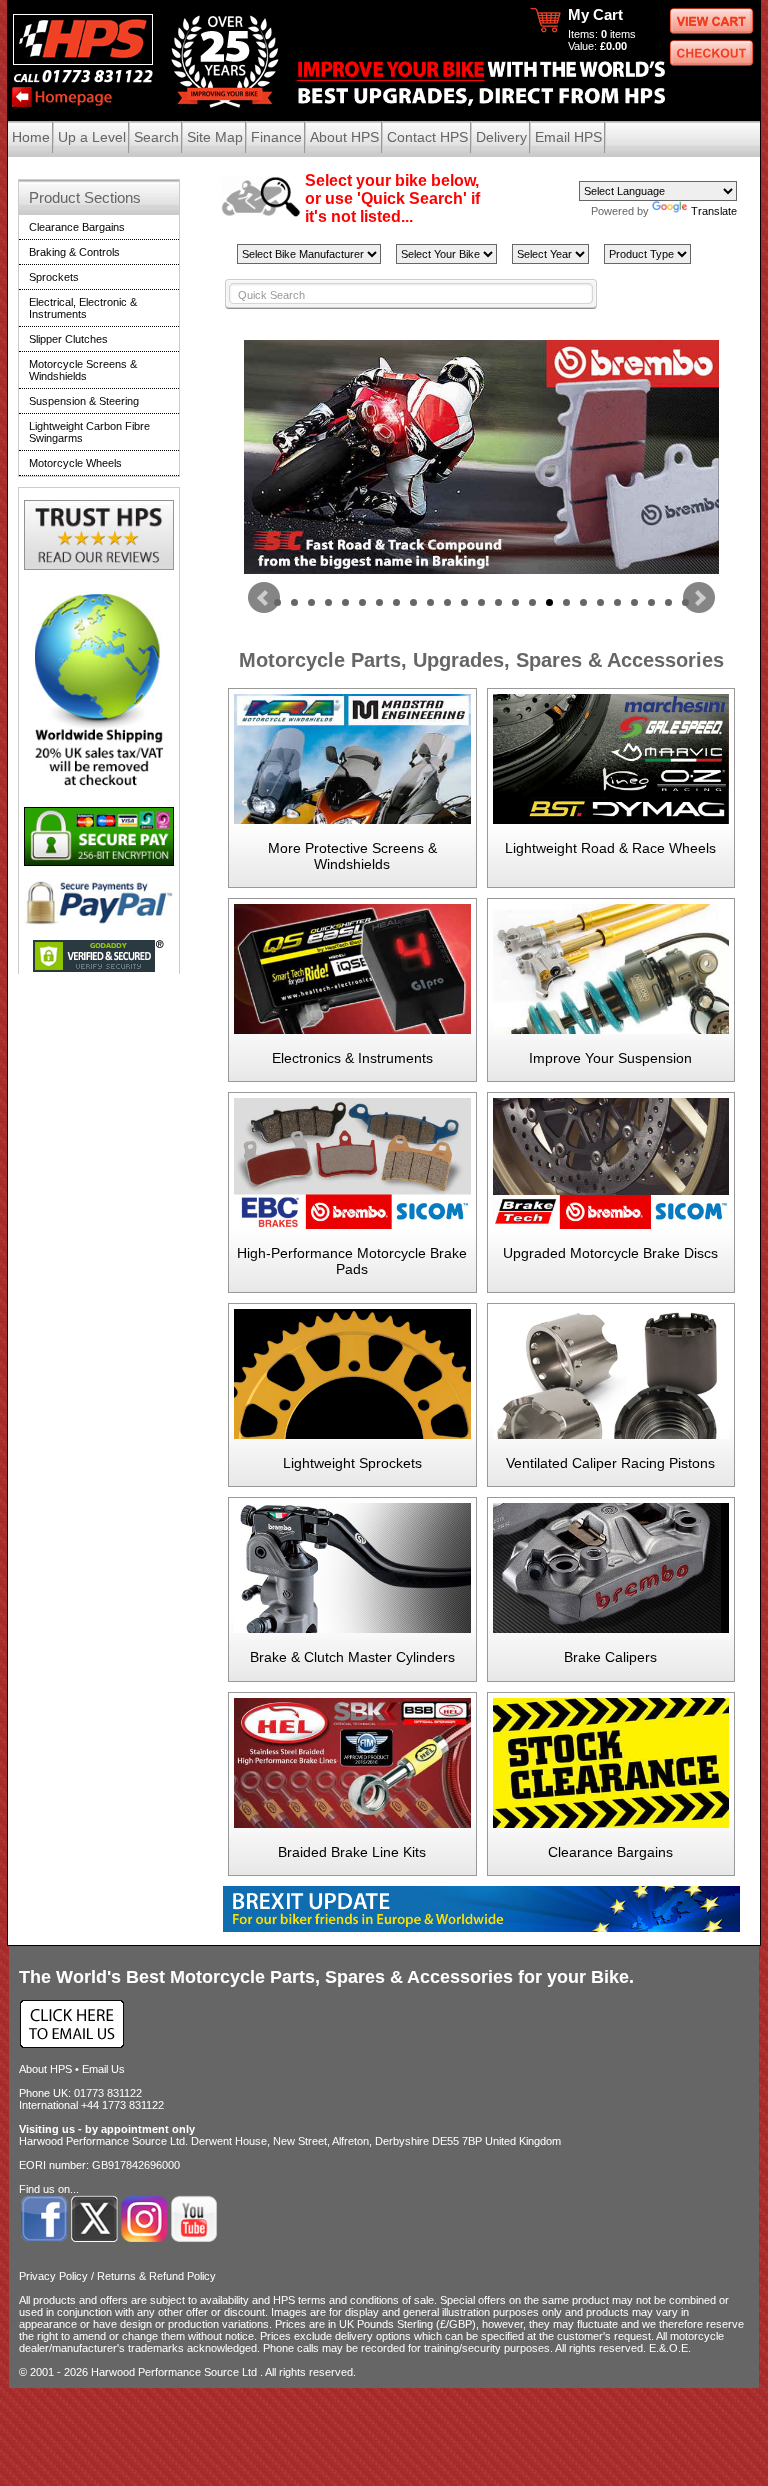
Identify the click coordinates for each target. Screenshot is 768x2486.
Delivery (501, 137)
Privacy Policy (53, 2276)
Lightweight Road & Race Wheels (610, 848)
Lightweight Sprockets (352, 1463)
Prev (264, 598)
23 (651, 602)
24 (668, 602)
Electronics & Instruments (352, 1058)
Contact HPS (427, 137)
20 (600, 602)
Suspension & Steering (84, 401)
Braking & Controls (74, 252)
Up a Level (92, 137)
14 (498, 602)
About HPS (344, 137)
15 (515, 602)
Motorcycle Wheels (75, 463)
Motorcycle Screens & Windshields (83, 370)
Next (699, 598)
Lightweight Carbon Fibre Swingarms (89, 432)
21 (617, 602)
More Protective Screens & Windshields (352, 856)
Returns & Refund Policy (156, 2276)
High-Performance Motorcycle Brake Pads (352, 1261)
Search (156, 137)
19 (583, 602)
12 (464, 602)
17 (549, 602)
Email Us (103, 2069)
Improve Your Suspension (610, 1058)
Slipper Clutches (68, 339)
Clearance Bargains (610, 1852)
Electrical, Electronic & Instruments (83, 308)
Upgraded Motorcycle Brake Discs (610, 1253)
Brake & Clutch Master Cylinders (352, 1657)
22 (634, 602)
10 (430, 602)
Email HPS (568, 137)
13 (481, 602)
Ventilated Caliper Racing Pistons (610, 1463)
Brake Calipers (610, 1657)
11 (447, 602)
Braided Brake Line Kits (352, 1852)
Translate (714, 211)
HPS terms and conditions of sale (353, 2300)
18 (566, 602)
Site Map (215, 137)
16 (532, 602)
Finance (276, 137)
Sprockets (54, 277)
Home (31, 137)
